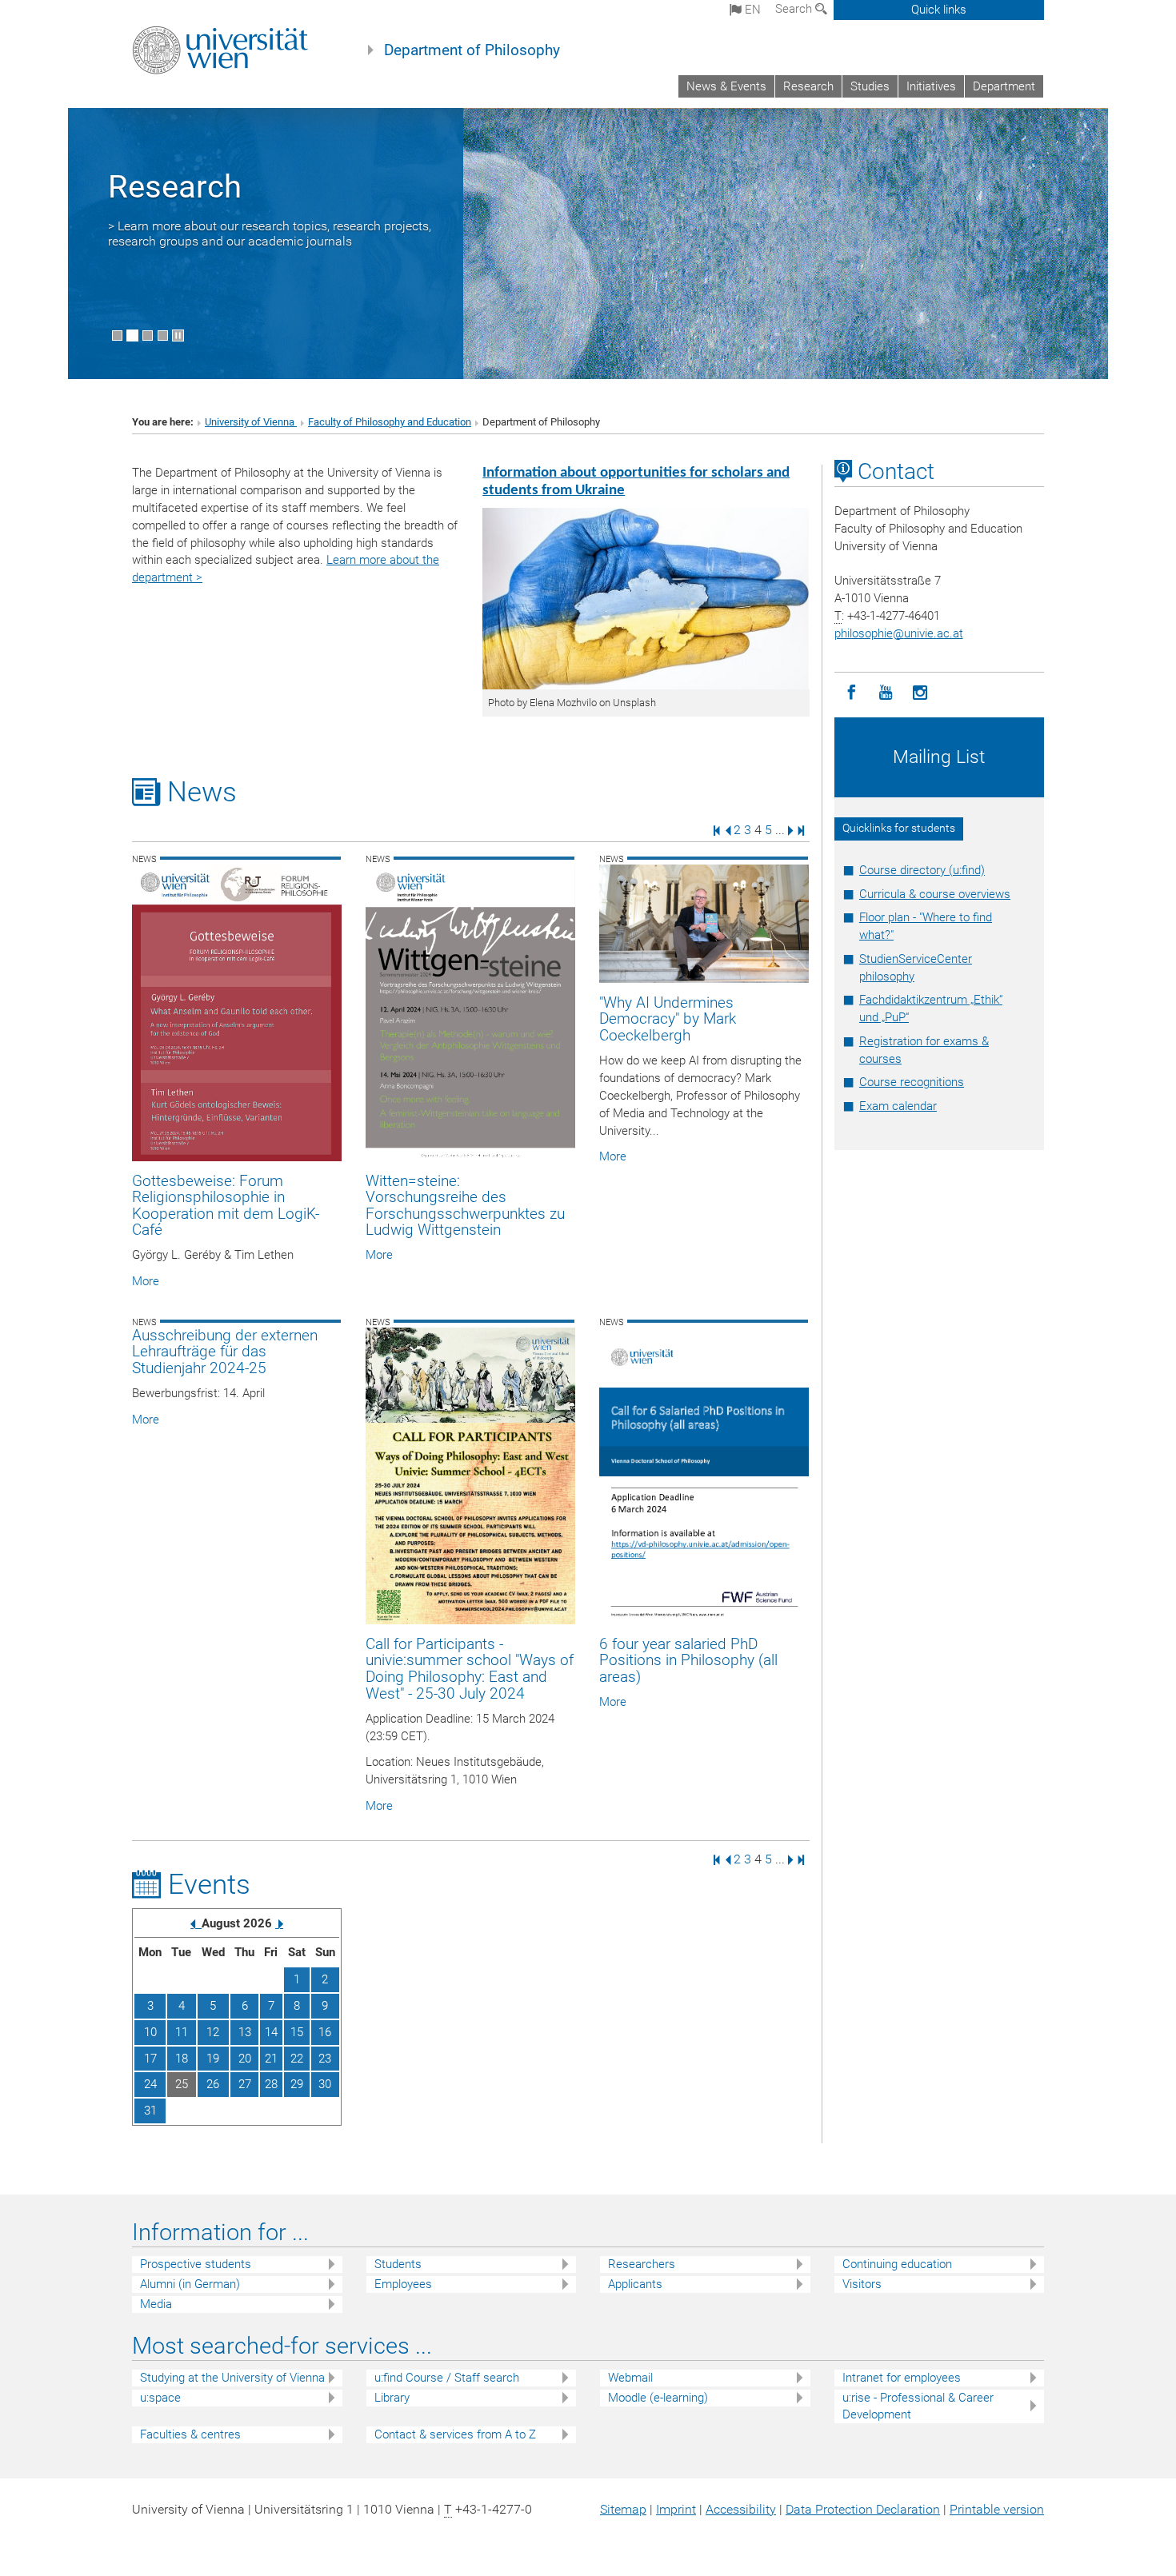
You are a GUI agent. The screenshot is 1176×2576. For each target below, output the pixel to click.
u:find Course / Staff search (447, 2378)
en (751, 10)
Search (795, 9)
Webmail (630, 2378)
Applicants (635, 2284)
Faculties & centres (190, 2434)
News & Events (726, 86)
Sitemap (623, 2509)
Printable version (997, 2509)
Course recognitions (912, 1082)
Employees (403, 2284)
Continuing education (897, 2264)
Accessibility (741, 2509)
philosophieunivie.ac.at (899, 633)
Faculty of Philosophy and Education (390, 422)
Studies (870, 86)
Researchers (642, 2264)
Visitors (862, 2284)
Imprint (676, 2509)
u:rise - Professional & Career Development (918, 2406)
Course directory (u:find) (922, 870)
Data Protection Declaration (863, 2509)
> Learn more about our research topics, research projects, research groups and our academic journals (270, 234)
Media (156, 2304)
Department (1004, 86)
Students (398, 2264)
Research (808, 86)
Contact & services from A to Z (455, 2434)
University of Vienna (251, 422)
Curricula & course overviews (935, 894)
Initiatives (931, 86)
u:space (160, 2398)
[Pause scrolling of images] (178, 335)
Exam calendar (898, 1106)
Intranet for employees (902, 2378)
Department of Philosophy (472, 50)
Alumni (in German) (190, 2284)
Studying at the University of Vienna (232, 2378)
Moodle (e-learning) (658, 2398)
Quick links (939, 10)
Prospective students (196, 2264)
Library (392, 2398)
